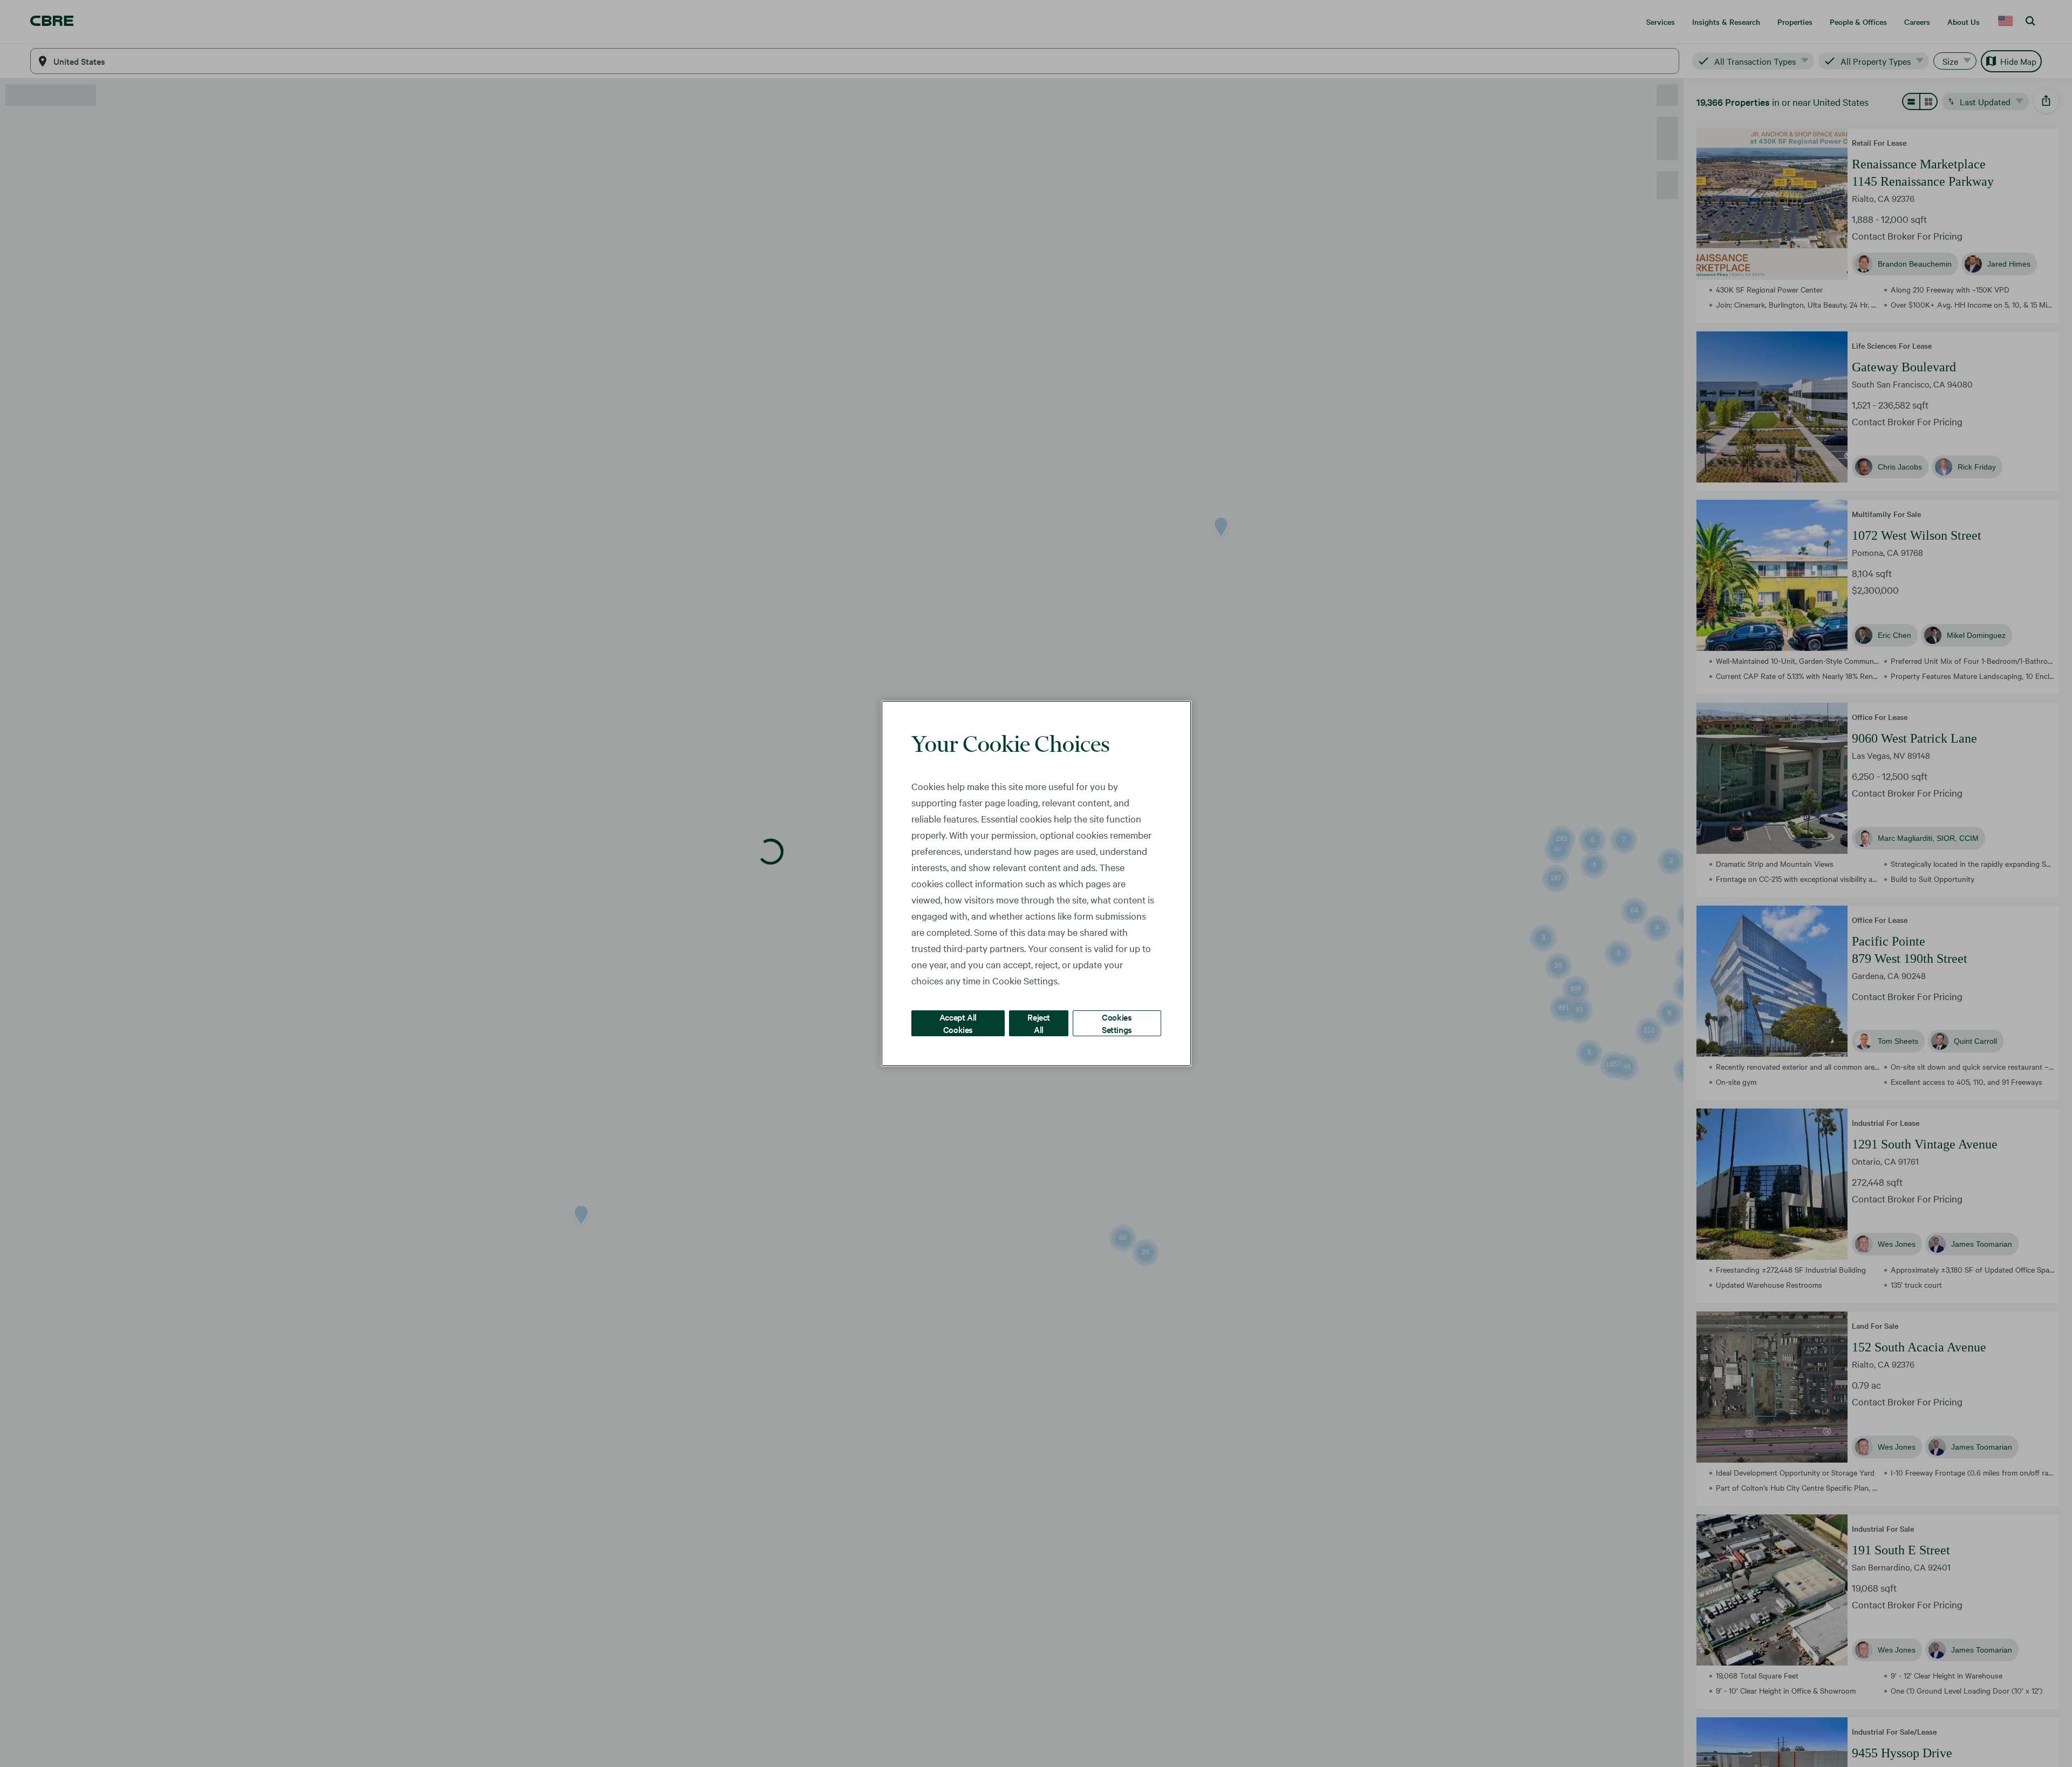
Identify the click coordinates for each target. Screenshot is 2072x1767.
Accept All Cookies (958, 1023)
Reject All (1039, 1023)
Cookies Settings (1117, 1023)
